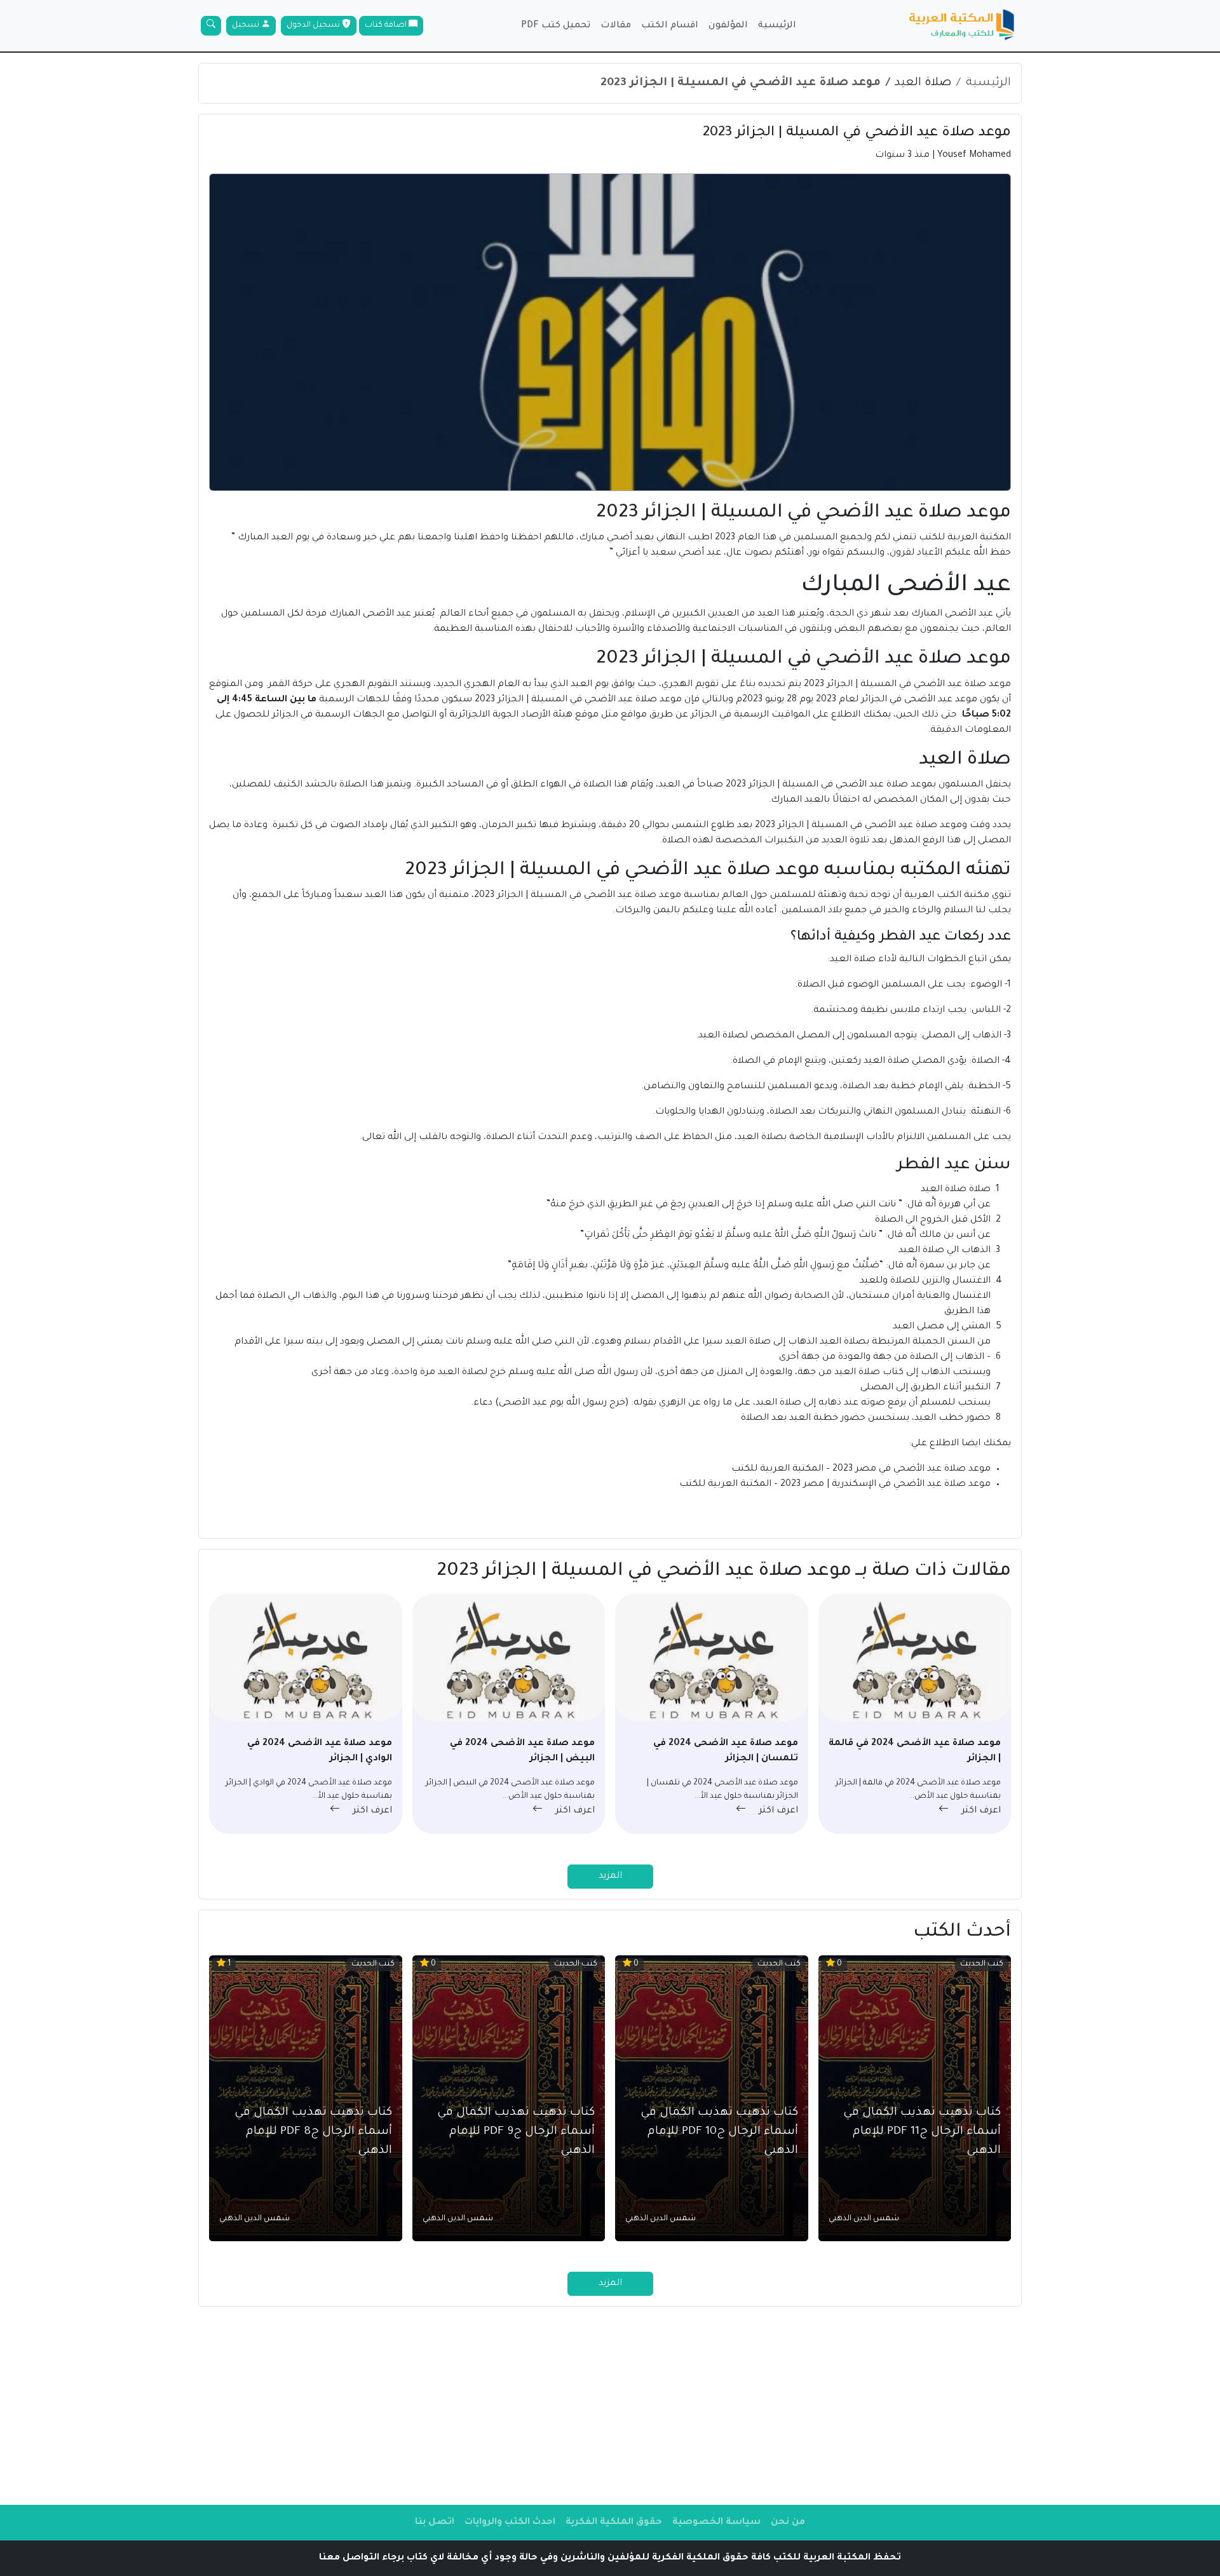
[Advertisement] (610, 2406)
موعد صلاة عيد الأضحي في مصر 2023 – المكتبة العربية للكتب (860, 1469)
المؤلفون (728, 26)
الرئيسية (777, 26)
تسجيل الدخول (314, 25)
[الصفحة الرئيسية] (962, 26)
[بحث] (211, 26)
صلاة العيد (923, 83)
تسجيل (247, 25)
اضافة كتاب (387, 25)
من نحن (788, 2523)
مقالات (616, 26)
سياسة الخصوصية (716, 2523)
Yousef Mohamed (974, 156)
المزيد (610, 1877)
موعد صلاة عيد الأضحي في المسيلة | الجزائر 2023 (741, 83)
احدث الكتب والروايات (510, 2523)
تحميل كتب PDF (556, 26)
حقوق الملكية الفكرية (614, 2523)
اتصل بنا (435, 2523)
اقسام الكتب (670, 26)
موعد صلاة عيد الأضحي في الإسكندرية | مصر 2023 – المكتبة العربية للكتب (834, 1485)
